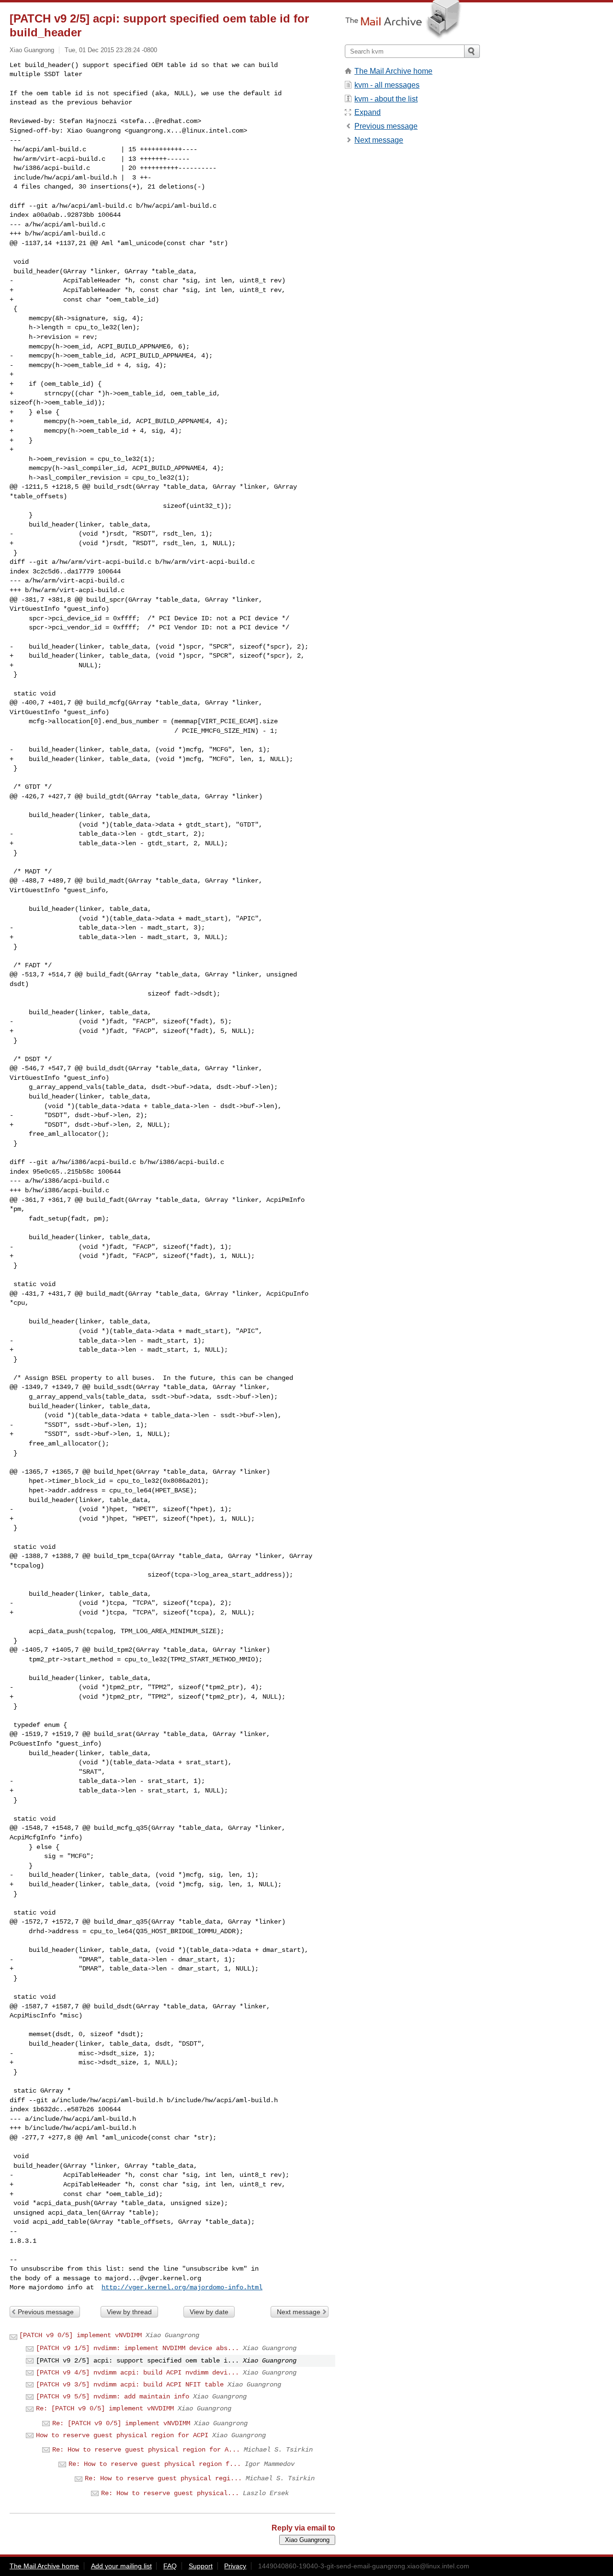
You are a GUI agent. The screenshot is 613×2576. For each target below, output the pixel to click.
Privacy (235, 2566)
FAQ (170, 2566)
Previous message (46, 2312)
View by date (209, 2312)
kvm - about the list (386, 99)
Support (201, 2566)
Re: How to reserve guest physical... (170, 2493)
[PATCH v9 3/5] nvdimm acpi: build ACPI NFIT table (130, 2385)
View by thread (129, 2312)
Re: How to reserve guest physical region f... (155, 2464)
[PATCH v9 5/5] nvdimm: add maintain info (113, 2397)
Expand (368, 112)
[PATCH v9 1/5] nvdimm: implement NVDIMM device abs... (137, 2348)
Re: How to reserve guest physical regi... (163, 2478)
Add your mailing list (121, 2566)
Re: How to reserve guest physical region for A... (146, 2450)
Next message (299, 2312)
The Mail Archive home (393, 71)
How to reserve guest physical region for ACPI (122, 2435)
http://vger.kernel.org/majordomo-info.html (182, 2287)
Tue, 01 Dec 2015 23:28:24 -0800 (111, 50)
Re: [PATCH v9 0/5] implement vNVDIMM (105, 2408)
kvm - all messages (387, 85)
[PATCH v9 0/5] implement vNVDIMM (80, 2335)
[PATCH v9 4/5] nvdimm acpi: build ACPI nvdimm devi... (137, 2373)
